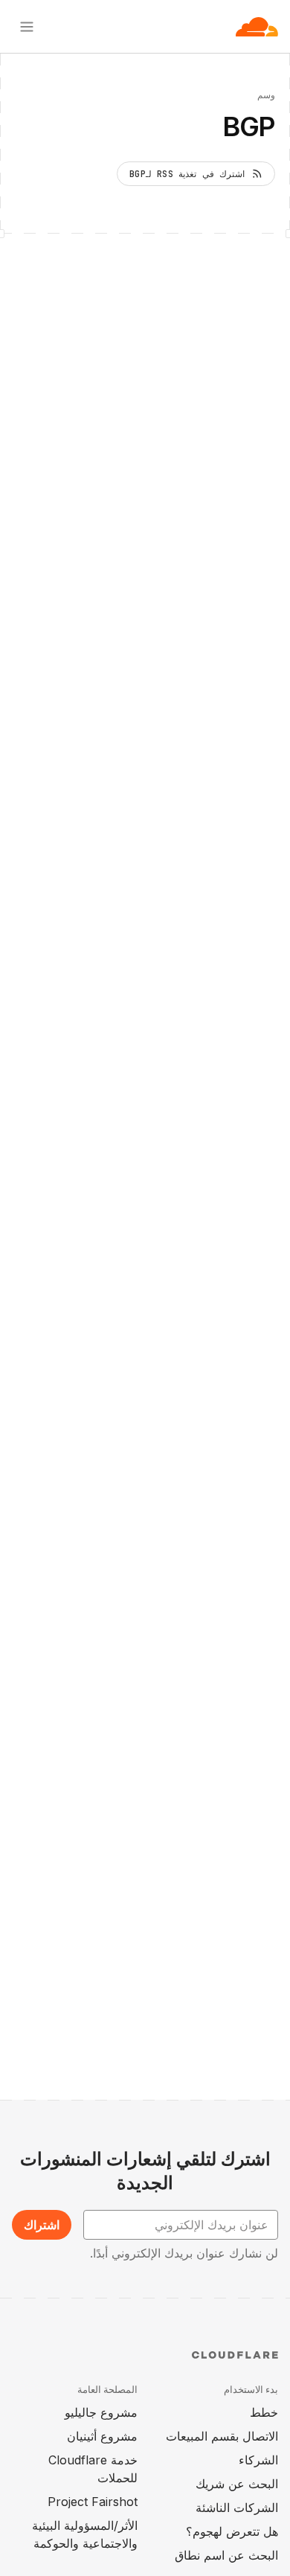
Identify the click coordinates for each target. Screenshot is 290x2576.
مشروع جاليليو (101, 2412)
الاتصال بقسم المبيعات (222, 2436)
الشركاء (258, 2460)
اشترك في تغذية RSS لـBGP (187, 174)
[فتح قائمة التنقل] (27, 27)
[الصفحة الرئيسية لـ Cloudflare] (257, 27)
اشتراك (42, 2225)
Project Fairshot (93, 2502)
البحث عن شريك (237, 2484)
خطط (264, 2412)
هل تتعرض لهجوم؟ (232, 2531)
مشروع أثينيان (102, 2436)
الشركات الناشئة (237, 2508)
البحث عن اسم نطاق (226, 2555)
